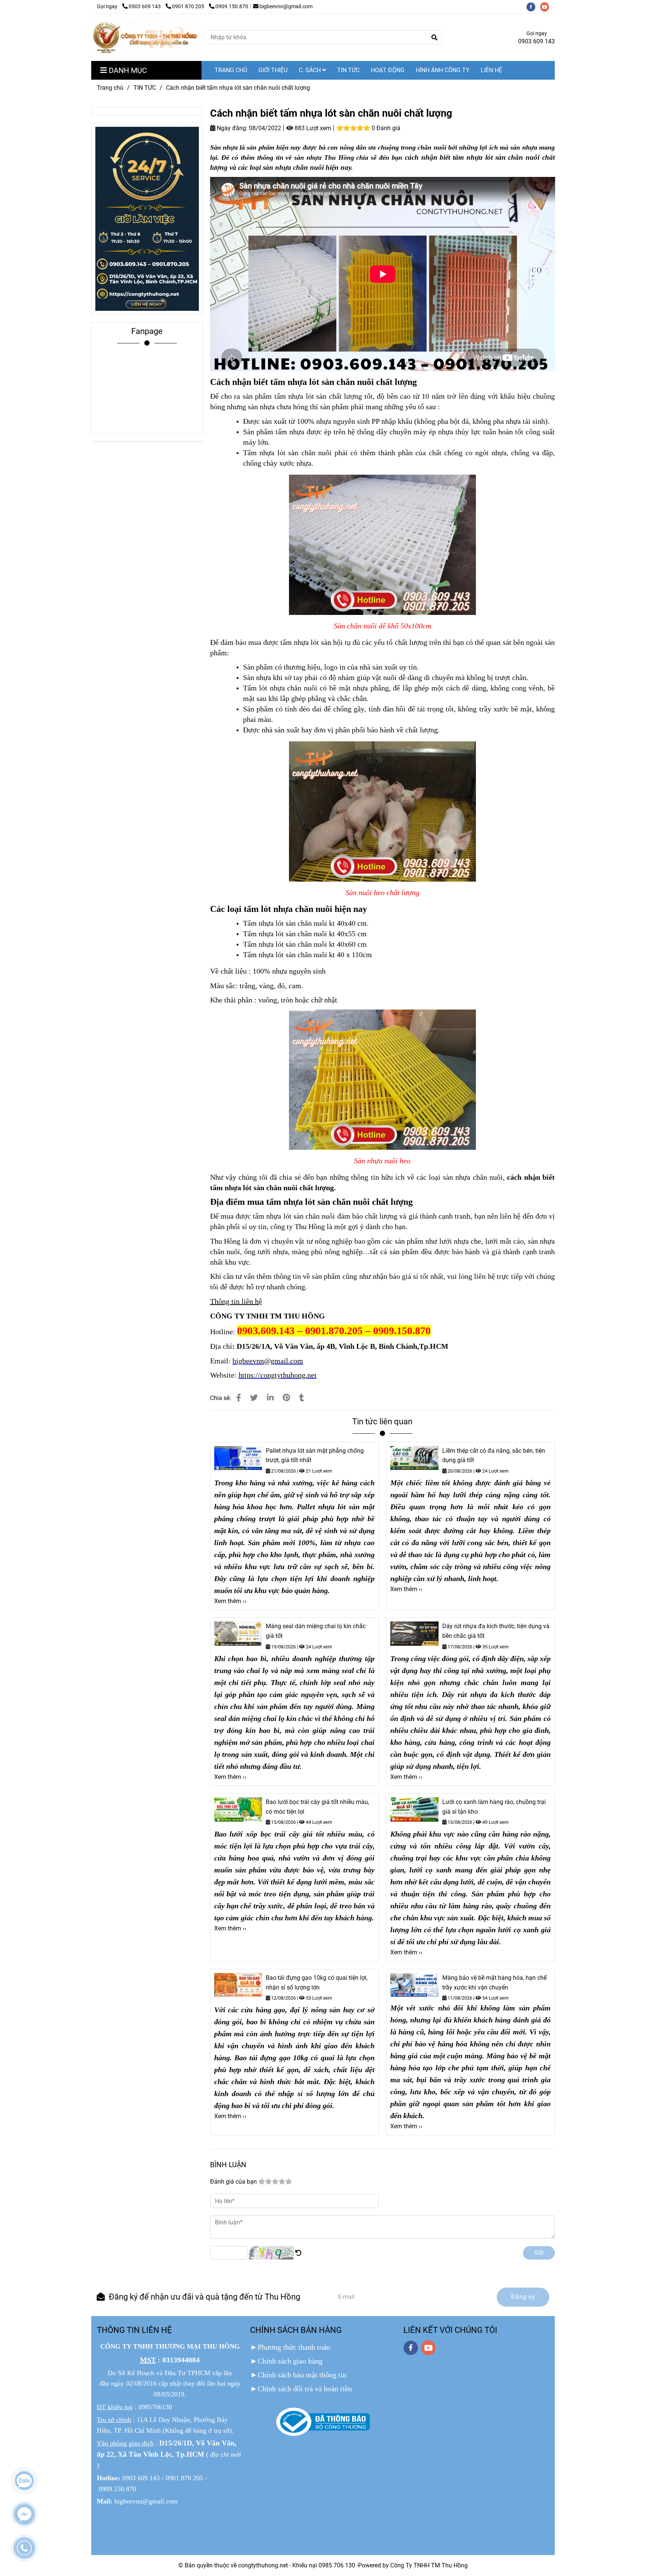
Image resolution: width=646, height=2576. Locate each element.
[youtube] (547, 7)
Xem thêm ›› (230, 1601)
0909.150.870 (232, 7)
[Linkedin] (270, 1398)
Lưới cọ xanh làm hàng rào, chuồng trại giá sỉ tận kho (494, 1807)
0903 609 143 (145, 7)
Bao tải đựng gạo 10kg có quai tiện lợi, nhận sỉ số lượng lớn (317, 1983)
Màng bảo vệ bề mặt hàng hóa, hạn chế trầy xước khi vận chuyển (494, 1983)
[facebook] (533, 7)
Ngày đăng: (231, 128)
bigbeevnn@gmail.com (286, 7)
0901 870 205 (189, 7)
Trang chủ (110, 88)
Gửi (539, 2253)
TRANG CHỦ (231, 70)
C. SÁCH (310, 70)
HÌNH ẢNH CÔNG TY (443, 70)
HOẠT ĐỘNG (388, 70)
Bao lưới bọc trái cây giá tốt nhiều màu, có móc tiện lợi (317, 1807)
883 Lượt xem (312, 128)
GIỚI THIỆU (273, 70)
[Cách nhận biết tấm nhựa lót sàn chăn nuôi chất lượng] (145, 37)
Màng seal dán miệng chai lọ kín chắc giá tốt (316, 1631)
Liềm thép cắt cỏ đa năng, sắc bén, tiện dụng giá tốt (494, 1456)
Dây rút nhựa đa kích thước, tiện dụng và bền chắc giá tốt (496, 1631)
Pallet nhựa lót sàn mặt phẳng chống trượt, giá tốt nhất (315, 1456)
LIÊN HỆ (491, 70)
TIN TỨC (348, 70)
